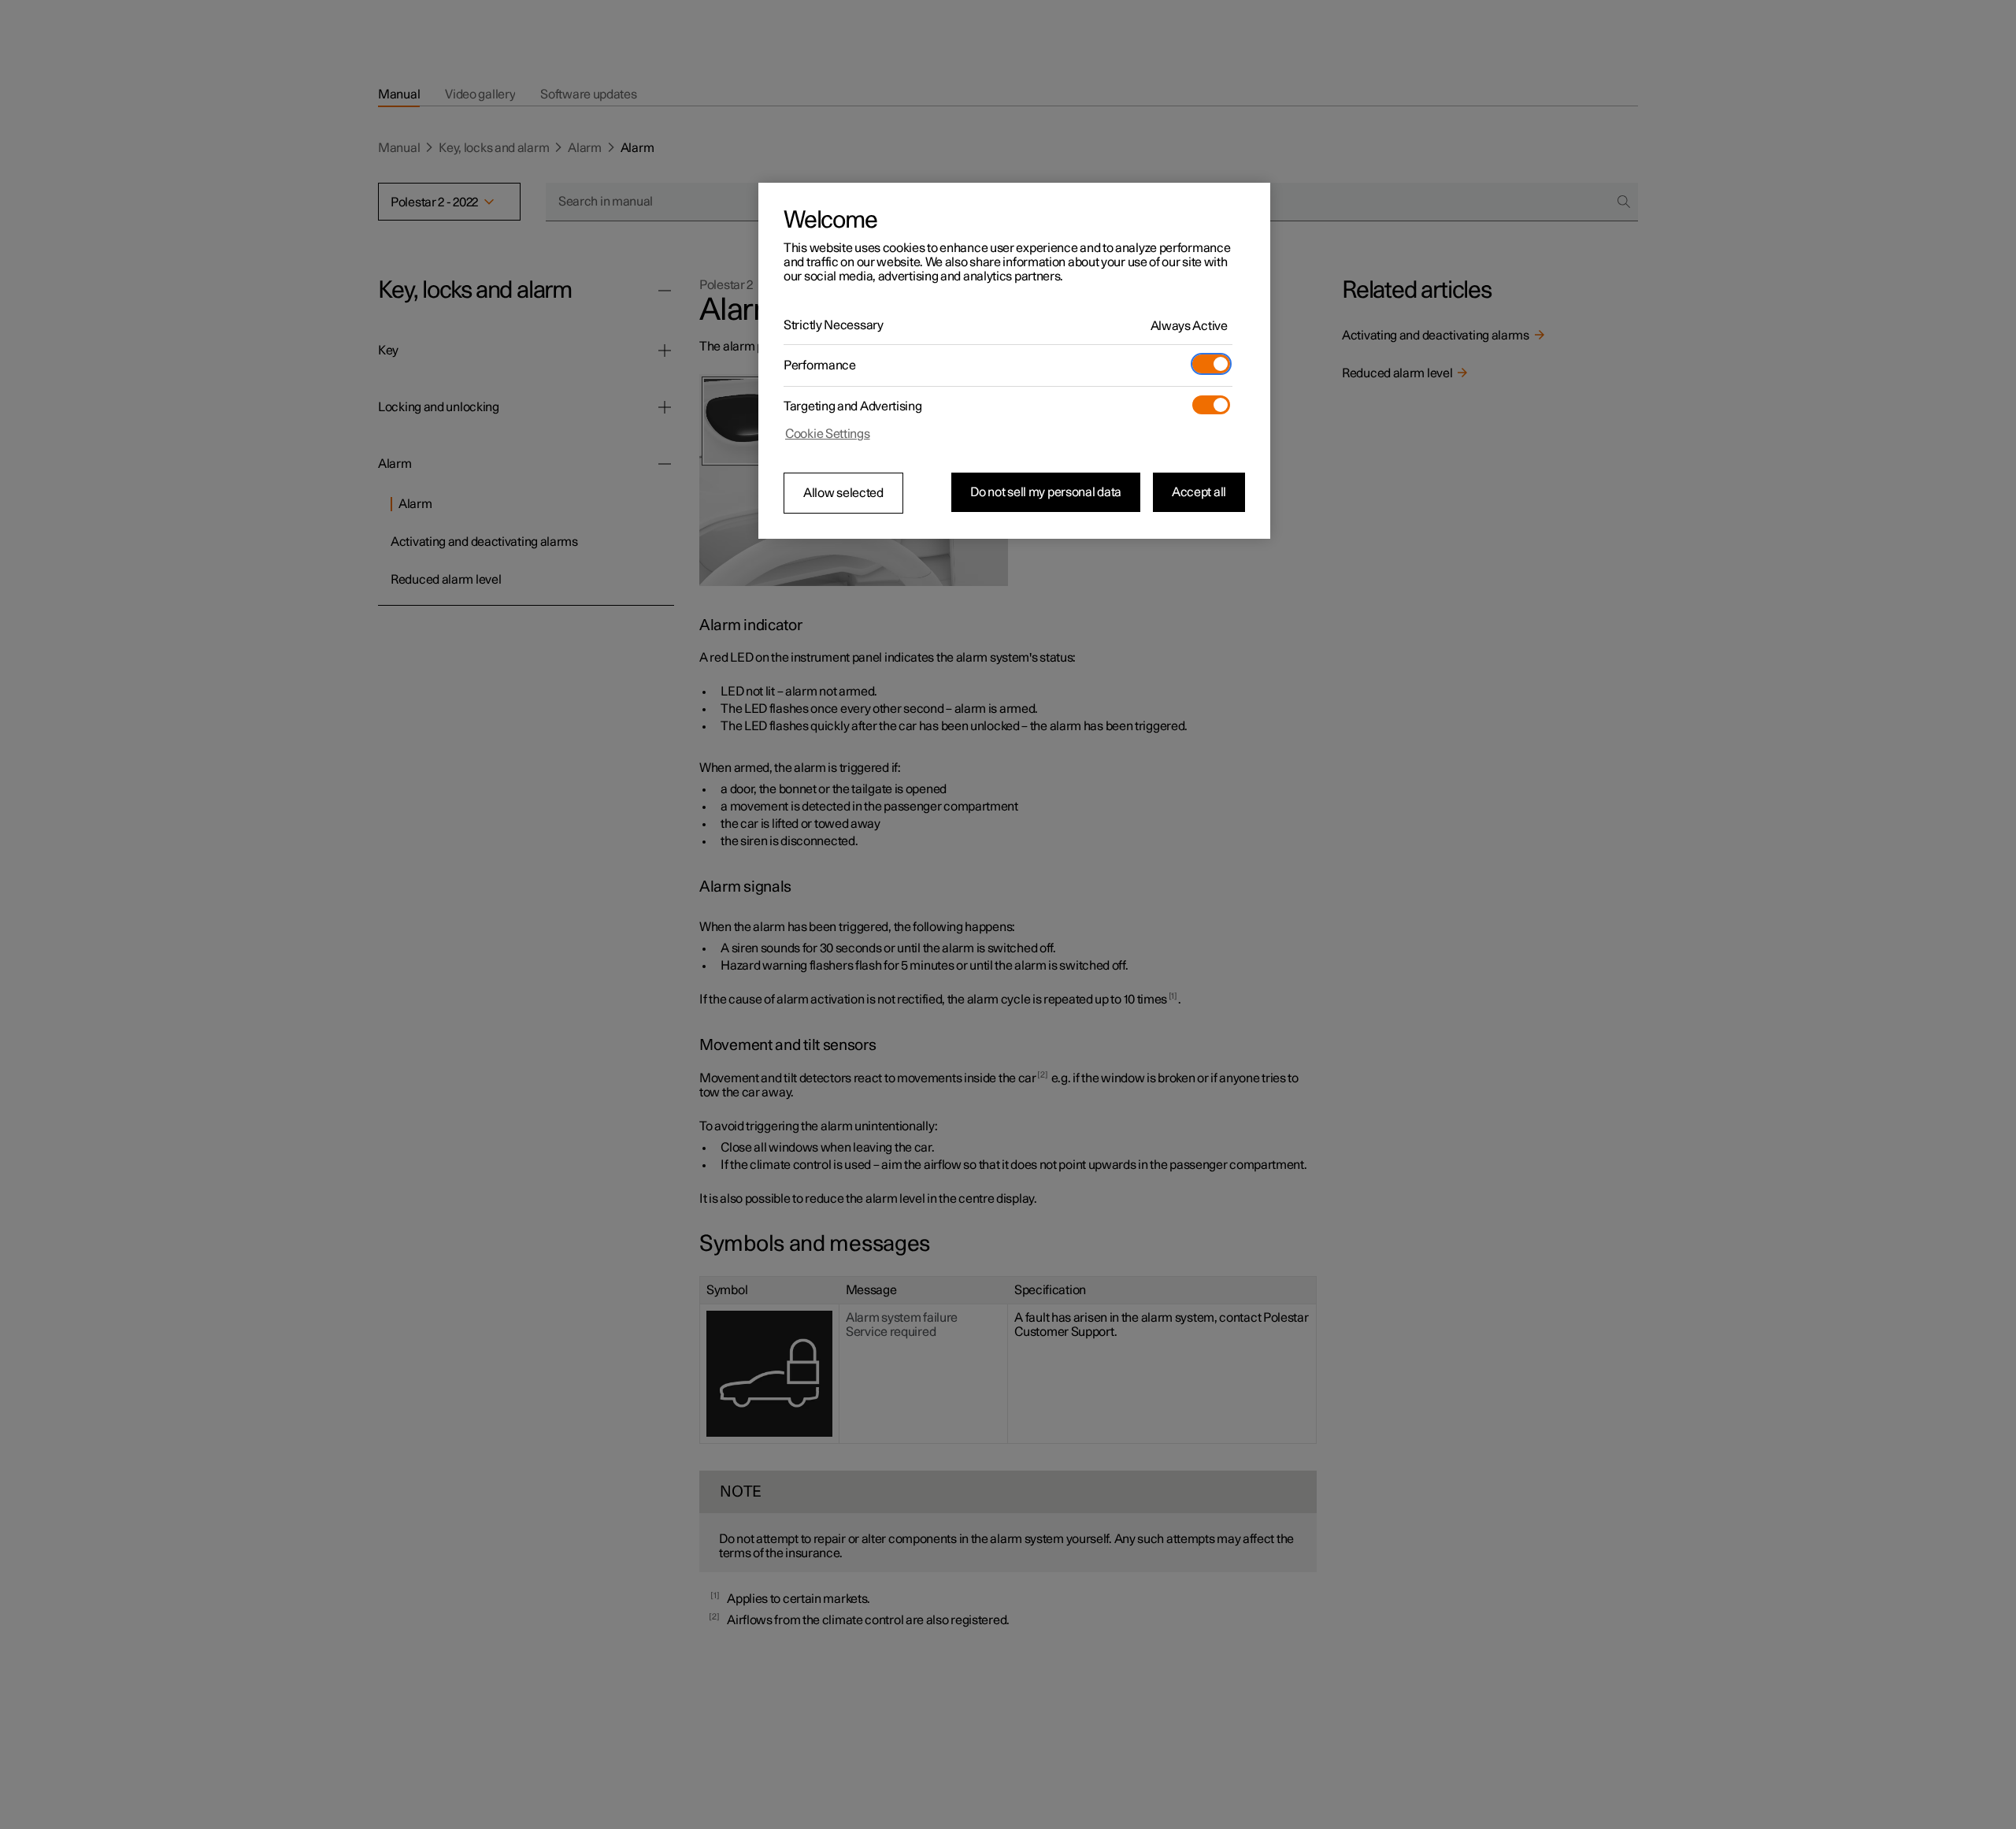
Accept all (1199, 492)
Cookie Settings (828, 434)
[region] (1014, 361)
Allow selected (843, 493)
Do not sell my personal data (1046, 492)
